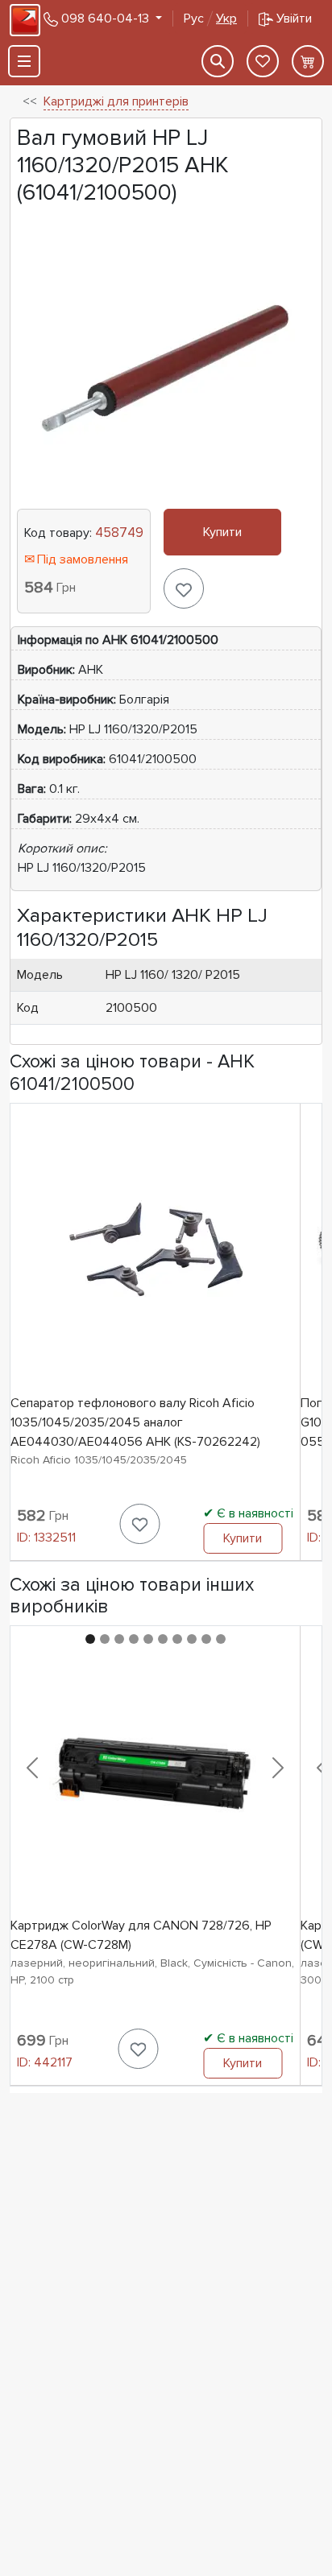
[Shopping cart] (308, 61)
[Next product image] (278, 1768)
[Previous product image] (32, 1768)
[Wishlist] (263, 61)
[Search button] (218, 61)
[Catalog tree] (24, 61)
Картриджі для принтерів (116, 101)
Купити (222, 532)
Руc (210, 19)
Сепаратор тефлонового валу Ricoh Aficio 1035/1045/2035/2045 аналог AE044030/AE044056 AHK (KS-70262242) (135, 1422)
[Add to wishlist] (184, 588)
